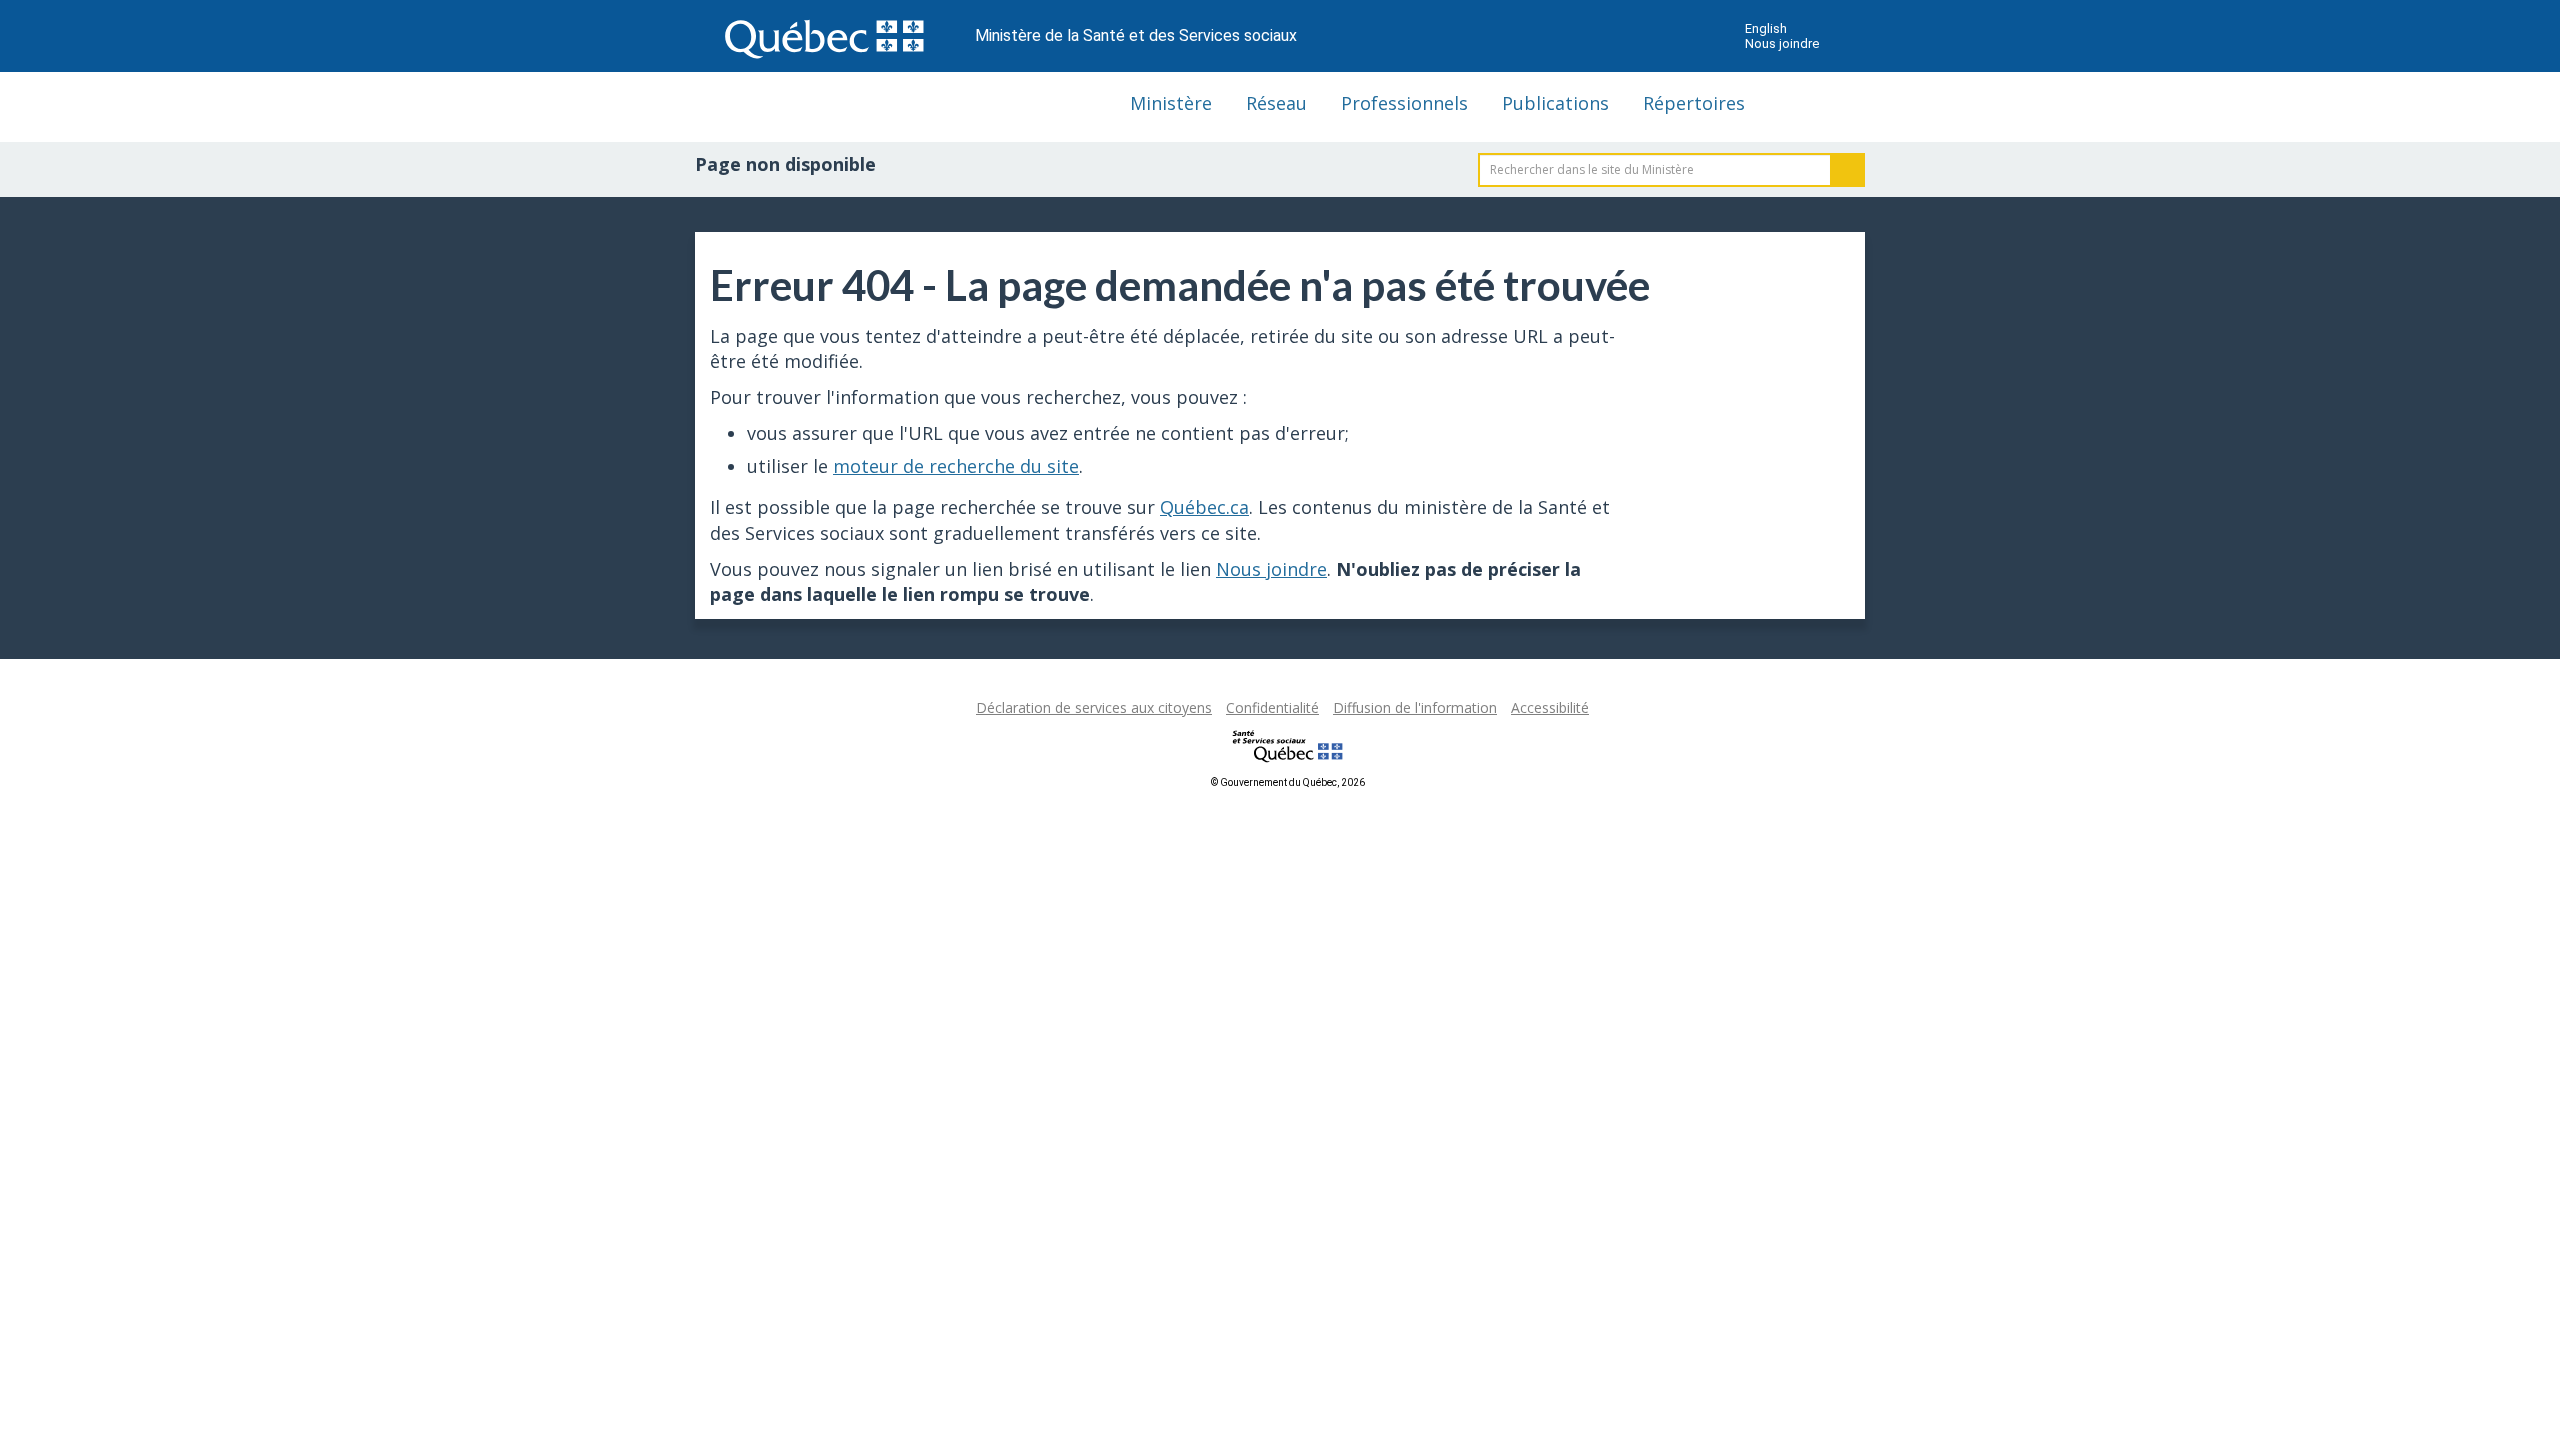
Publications (1555, 103)
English (1766, 28)
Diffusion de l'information (1415, 707)
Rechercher (1848, 170)
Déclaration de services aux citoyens (1094, 707)
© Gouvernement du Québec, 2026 (1288, 782)
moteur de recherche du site (956, 466)
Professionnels (1404, 103)
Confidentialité (1272, 707)
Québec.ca (1204, 507)
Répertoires (1694, 103)
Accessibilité (1550, 707)
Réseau (1276, 103)
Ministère (1171, 103)
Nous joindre (1782, 43)
